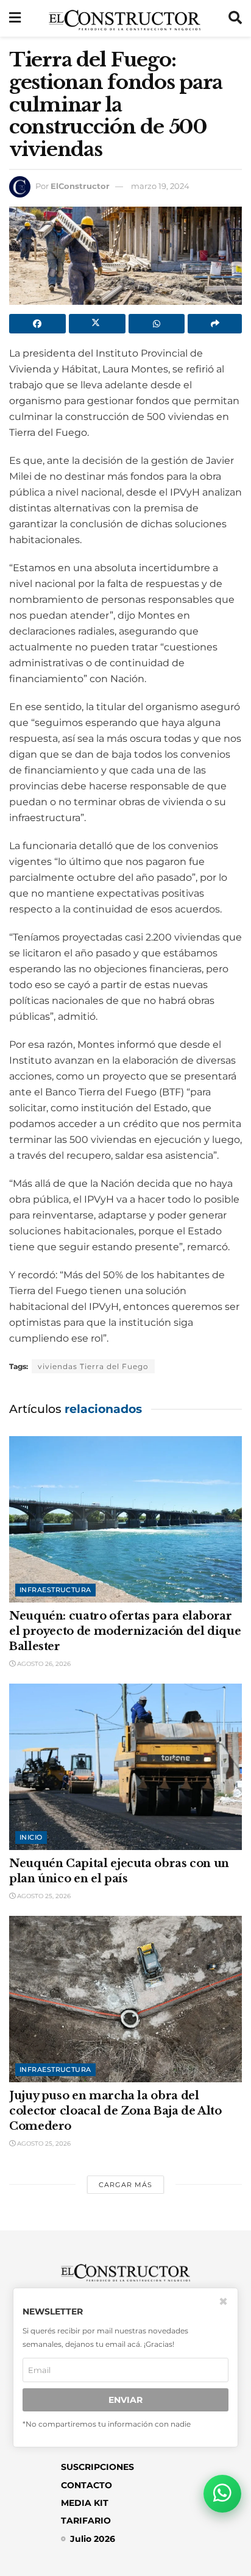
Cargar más (125, 2185)
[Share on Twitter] (97, 324)
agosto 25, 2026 (43, 1896)
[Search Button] (235, 18)
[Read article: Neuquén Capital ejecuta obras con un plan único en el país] (125, 1767)
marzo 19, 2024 (160, 186)
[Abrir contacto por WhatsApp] (222, 2494)
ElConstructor (80, 186)
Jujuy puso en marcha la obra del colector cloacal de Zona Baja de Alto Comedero (115, 2111)
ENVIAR (125, 2400)
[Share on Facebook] (37, 324)
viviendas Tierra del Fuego (93, 1366)
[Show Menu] (15, 18)
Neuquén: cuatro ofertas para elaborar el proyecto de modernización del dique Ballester (125, 1631)
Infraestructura (55, 1590)
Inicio (31, 1837)
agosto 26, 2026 (43, 1664)
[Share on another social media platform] (215, 324)
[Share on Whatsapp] (157, 324)
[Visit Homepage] (125, 18)
